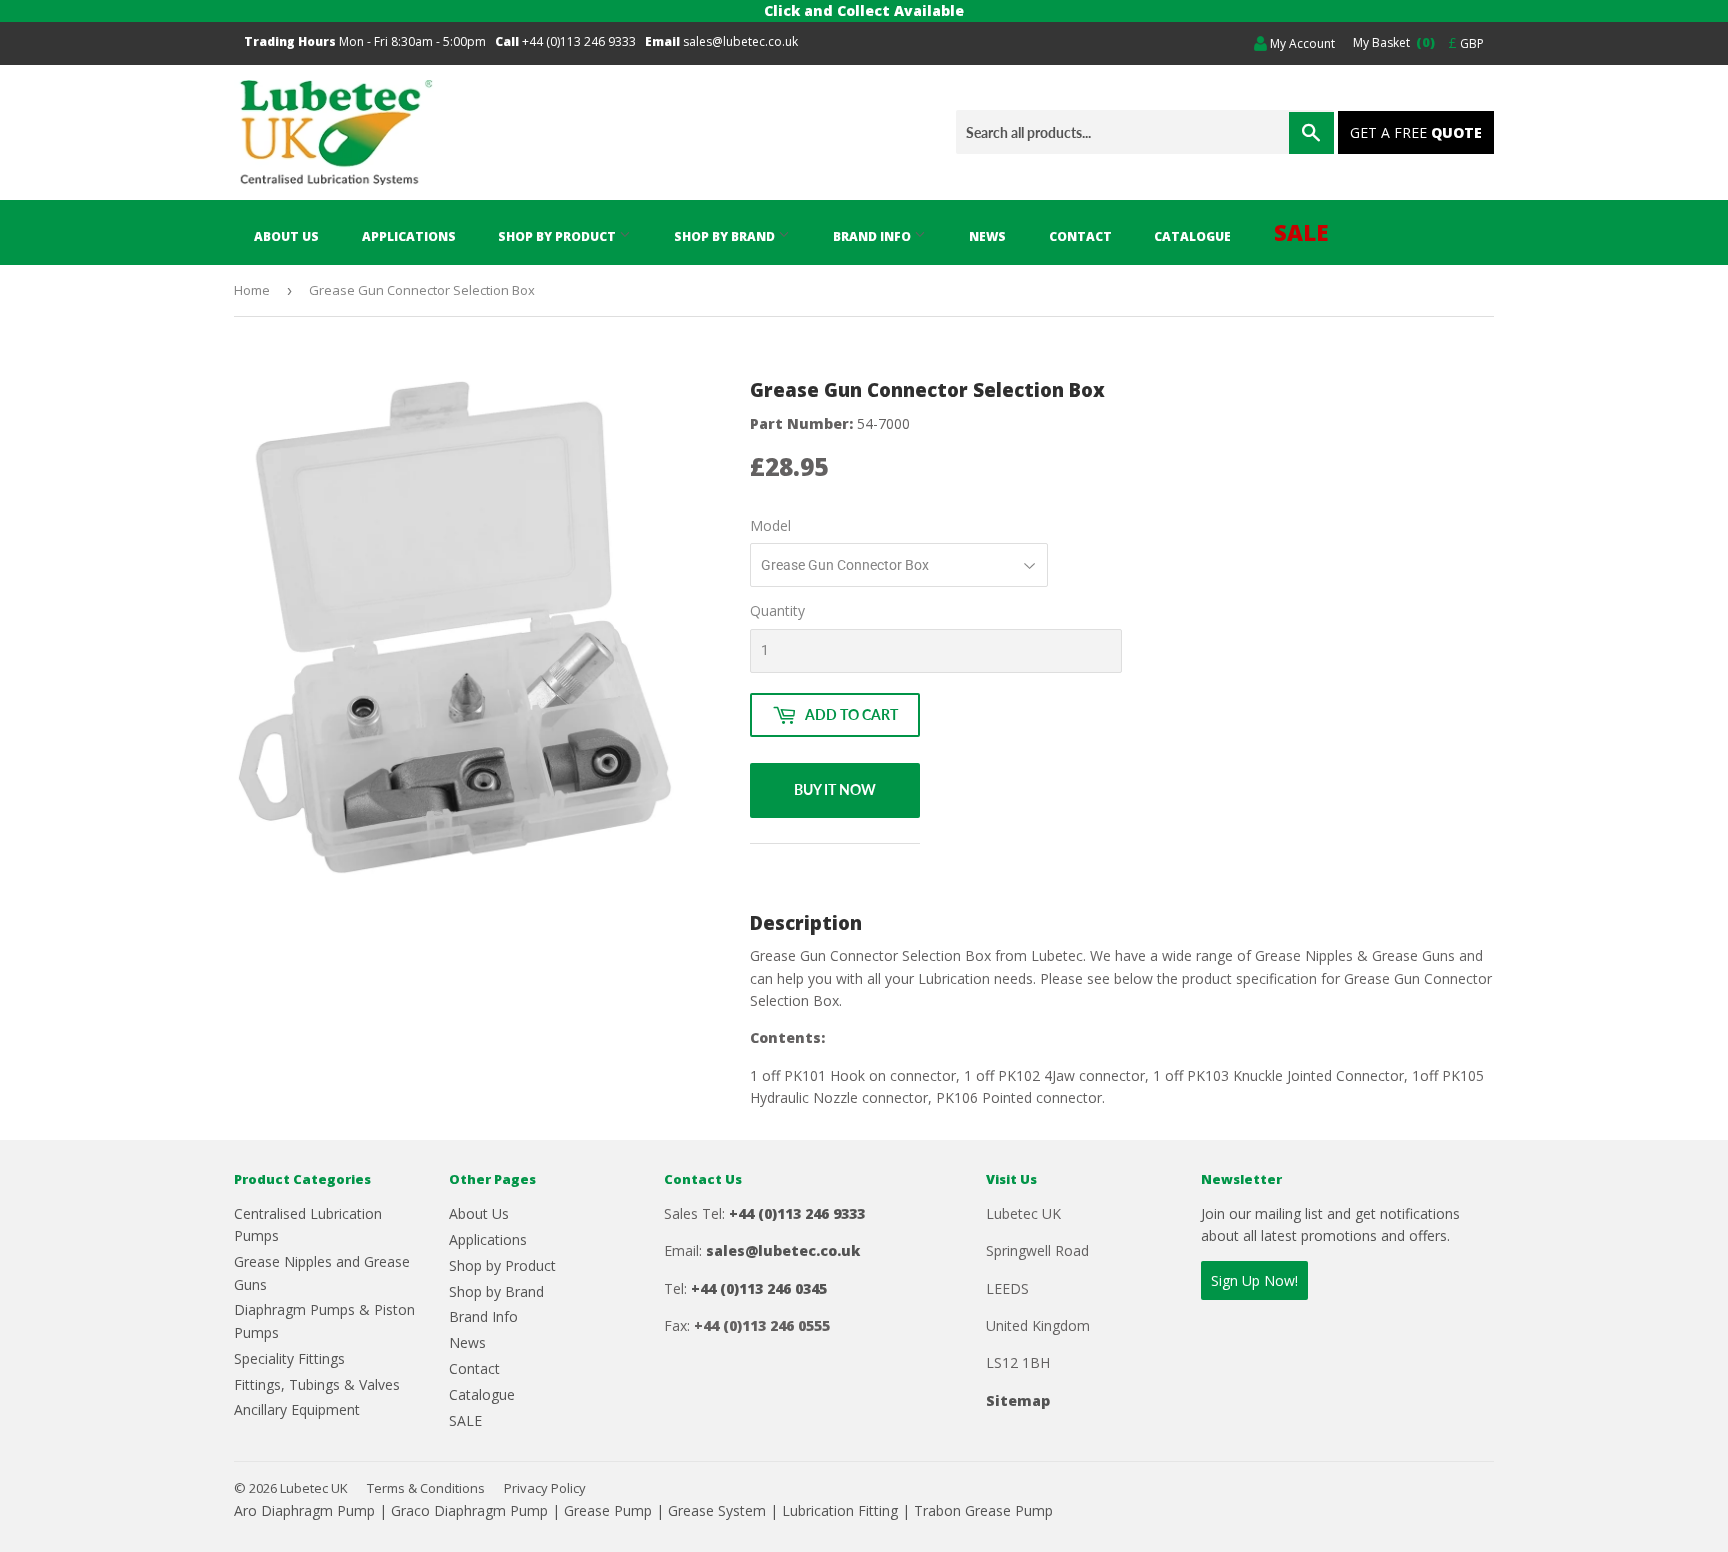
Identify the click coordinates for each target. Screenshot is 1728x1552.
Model (770, 525)
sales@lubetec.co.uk (740, 41)
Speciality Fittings (289, 1358)
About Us (286, 236)
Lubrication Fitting (840, 1510)
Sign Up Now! (1254, 1280)
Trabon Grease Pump (983, 1510)
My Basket (1391, 42)
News (987, 236)
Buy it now (835, 789)
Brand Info (873, 236)
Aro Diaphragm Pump (304, 1510)
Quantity (777, 610)
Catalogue (1192, 236)
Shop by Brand (726, 236)
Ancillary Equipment (297, 1409)
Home (252, 290)
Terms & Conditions (426, 1488)
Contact (1080, 236)
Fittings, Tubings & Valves (317, 1384)
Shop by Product (558, 236)
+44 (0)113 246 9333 (579, 41)
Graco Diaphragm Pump (469, 1510)
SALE (1301, 232)
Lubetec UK (314, 1488)
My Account (1301, 43)
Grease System (717, 1510)
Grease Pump (608, 1510)
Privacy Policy (545, 1488)
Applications (409, 236)
